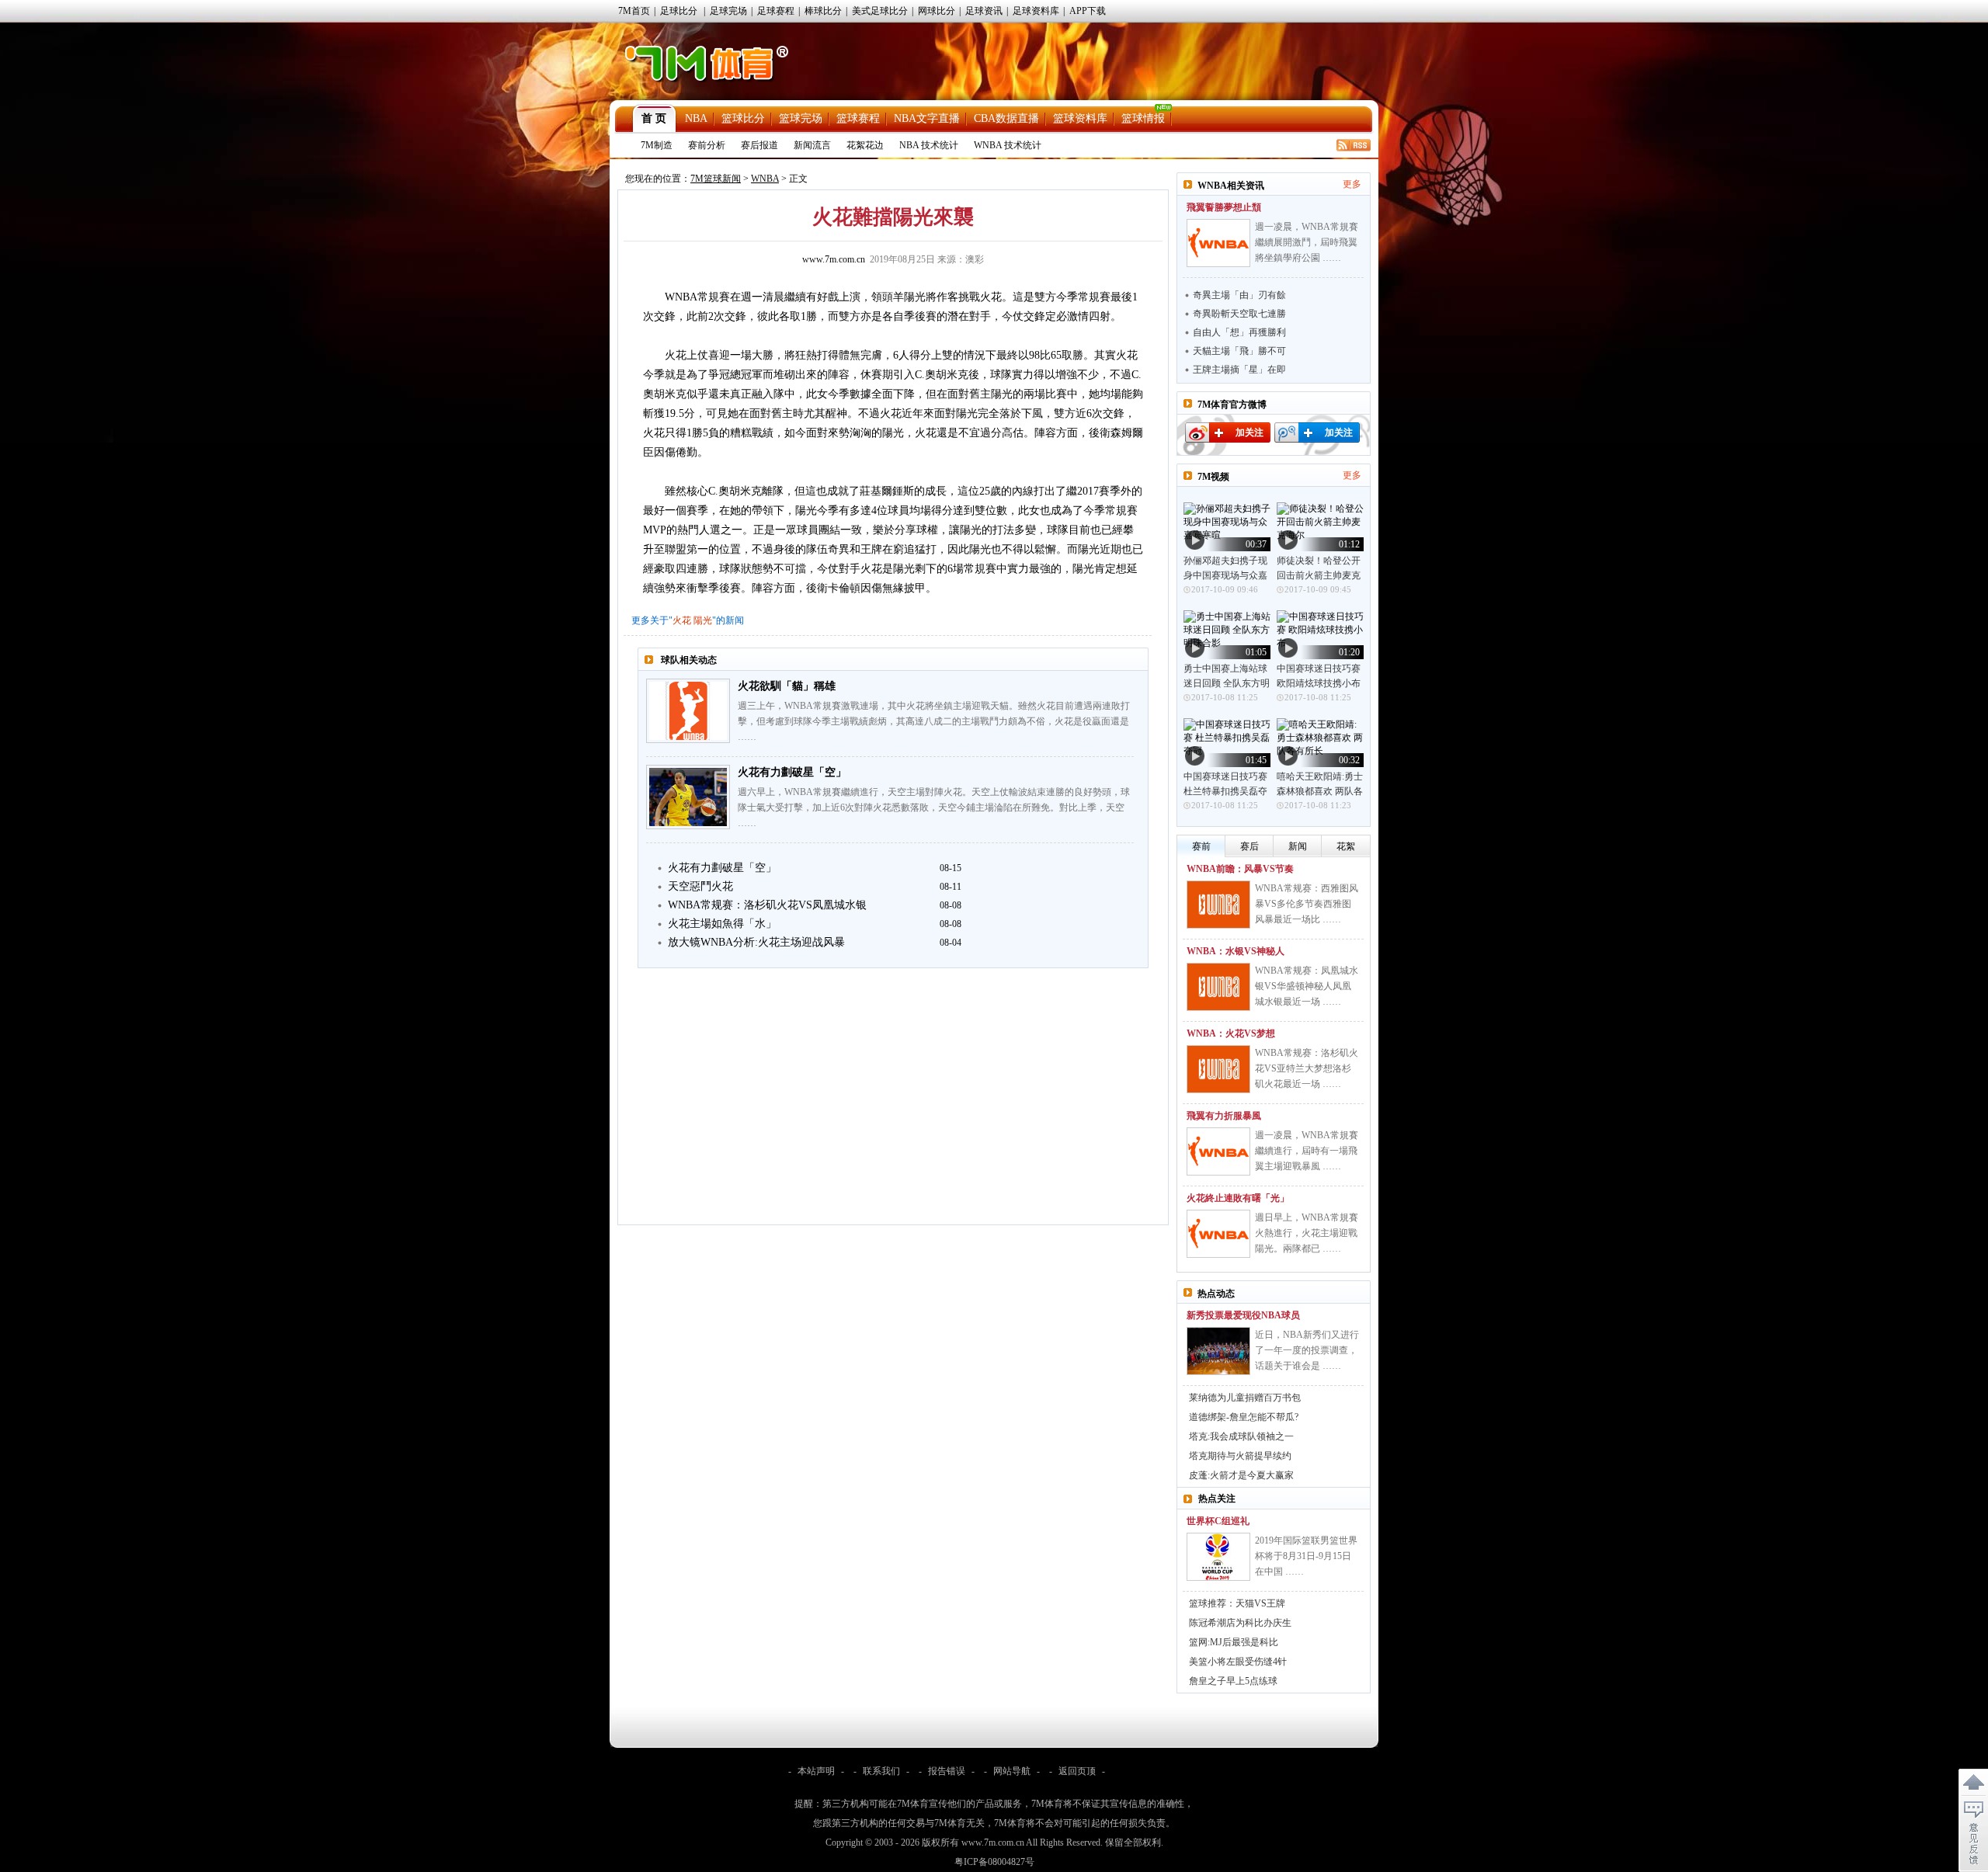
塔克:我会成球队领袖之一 (1241, 1436)
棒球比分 (823, 11)
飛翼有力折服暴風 (1224, 1116)
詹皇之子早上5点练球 (1233, 1681)
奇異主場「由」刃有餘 (1239, 295)
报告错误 (947, 1771)
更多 (1352, 184)
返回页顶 (1077, 1771)
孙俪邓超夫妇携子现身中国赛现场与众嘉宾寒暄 (1225, 575)
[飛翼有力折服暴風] (1218, 1151)
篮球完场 (801, 118)
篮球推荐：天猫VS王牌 (1237, 1603)
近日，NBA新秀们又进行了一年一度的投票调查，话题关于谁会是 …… (1307, 1350)
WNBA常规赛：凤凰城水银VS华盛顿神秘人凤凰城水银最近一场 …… (1307, 986)
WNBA (765, 179)
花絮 (1346, 846)
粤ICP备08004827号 (994, 1862)
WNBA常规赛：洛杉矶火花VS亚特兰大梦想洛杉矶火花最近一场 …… (1307, 1068)
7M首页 (634, 11)
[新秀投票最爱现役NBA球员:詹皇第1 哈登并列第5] (1218, 1351)
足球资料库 (1036, 11)
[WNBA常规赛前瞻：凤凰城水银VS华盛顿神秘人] (1218, 987)
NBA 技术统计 (929, 145)
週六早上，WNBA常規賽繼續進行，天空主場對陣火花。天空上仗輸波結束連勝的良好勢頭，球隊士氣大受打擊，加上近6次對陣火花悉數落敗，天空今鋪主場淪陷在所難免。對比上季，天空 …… (934, 807)
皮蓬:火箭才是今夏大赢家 (1241, 1475)
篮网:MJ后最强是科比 (1234, 1642)
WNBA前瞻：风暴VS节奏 (1240, 869)
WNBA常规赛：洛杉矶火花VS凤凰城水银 (767, 905)
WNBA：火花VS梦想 (1231, 1033)
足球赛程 (776, 11)
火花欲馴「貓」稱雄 (787, 686)
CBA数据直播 (1006, 118)
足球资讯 (984, 11)
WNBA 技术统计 (1008, 145)
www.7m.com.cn (834, 259)
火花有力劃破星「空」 (792, 772)
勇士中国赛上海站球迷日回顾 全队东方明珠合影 (1227, 683)
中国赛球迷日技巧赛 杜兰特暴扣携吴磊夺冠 (1225, 791)
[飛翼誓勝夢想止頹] (1218, 243)
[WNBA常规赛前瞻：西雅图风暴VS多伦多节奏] (1218, 905)
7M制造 (657, 145)
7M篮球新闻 (716, 179)
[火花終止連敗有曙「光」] (1218, 1234)
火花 (682, 620)
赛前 (1201, 846)
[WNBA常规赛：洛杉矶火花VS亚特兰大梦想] (1218, 1069)
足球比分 (679, 11)
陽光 (703, 620)
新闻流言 (812, 145)
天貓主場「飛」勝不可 (1239, 351)
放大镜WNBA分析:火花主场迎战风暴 (756, 942)
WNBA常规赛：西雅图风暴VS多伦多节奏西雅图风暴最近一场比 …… (1307, 904)
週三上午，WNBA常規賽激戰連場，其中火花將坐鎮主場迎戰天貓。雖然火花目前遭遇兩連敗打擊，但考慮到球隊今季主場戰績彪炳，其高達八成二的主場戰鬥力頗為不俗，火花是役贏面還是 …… (934, 721)
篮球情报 (1143, 118)
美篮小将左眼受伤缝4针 (1238, 1662)
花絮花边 (865, 145)
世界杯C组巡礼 (1218, 1521)
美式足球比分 (880, 11)
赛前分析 (707, 145)
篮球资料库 (1080, 118)
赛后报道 (759, 145)
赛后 (1249, 846)
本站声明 (816, 1771)
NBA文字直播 (927, 118)
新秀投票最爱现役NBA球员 (1243, 1315)
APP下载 (1088, 11)
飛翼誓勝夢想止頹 (1224, 207)
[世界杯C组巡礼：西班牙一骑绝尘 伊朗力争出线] (1218, 1557)
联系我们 (881, 1771)
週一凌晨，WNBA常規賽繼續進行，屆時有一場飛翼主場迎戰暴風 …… (1307, 1151)
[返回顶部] (1973, 1783)
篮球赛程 (858, 118)
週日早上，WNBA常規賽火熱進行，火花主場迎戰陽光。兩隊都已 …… (1307, 1233)
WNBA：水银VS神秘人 (1236, 951)
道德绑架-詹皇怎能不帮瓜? (1244, 1417)
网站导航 (1012, 1771)
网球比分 (937, 11)
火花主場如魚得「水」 (722, 924)
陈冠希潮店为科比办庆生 (1240, 1623)
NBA (696, 118)
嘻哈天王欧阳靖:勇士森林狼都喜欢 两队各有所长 (1320, 791)
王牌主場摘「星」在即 (1239, 370)
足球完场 (728, 11)
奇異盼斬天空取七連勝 (1239, 314)
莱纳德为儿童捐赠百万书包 (1245, 1398)
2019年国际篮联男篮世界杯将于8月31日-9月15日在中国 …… (1306, 1556)
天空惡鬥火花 (700, 886)
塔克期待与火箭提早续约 (1240, 1456)
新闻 (1298, 846)
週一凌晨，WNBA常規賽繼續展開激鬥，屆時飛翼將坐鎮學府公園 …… (1307, 242)
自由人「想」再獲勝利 (1239, 332)
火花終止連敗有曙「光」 (1238, 1198)
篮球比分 (743, 118)
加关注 (1249, 432)
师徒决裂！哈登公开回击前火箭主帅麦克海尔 (1319, 575)
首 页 (654, 118)
